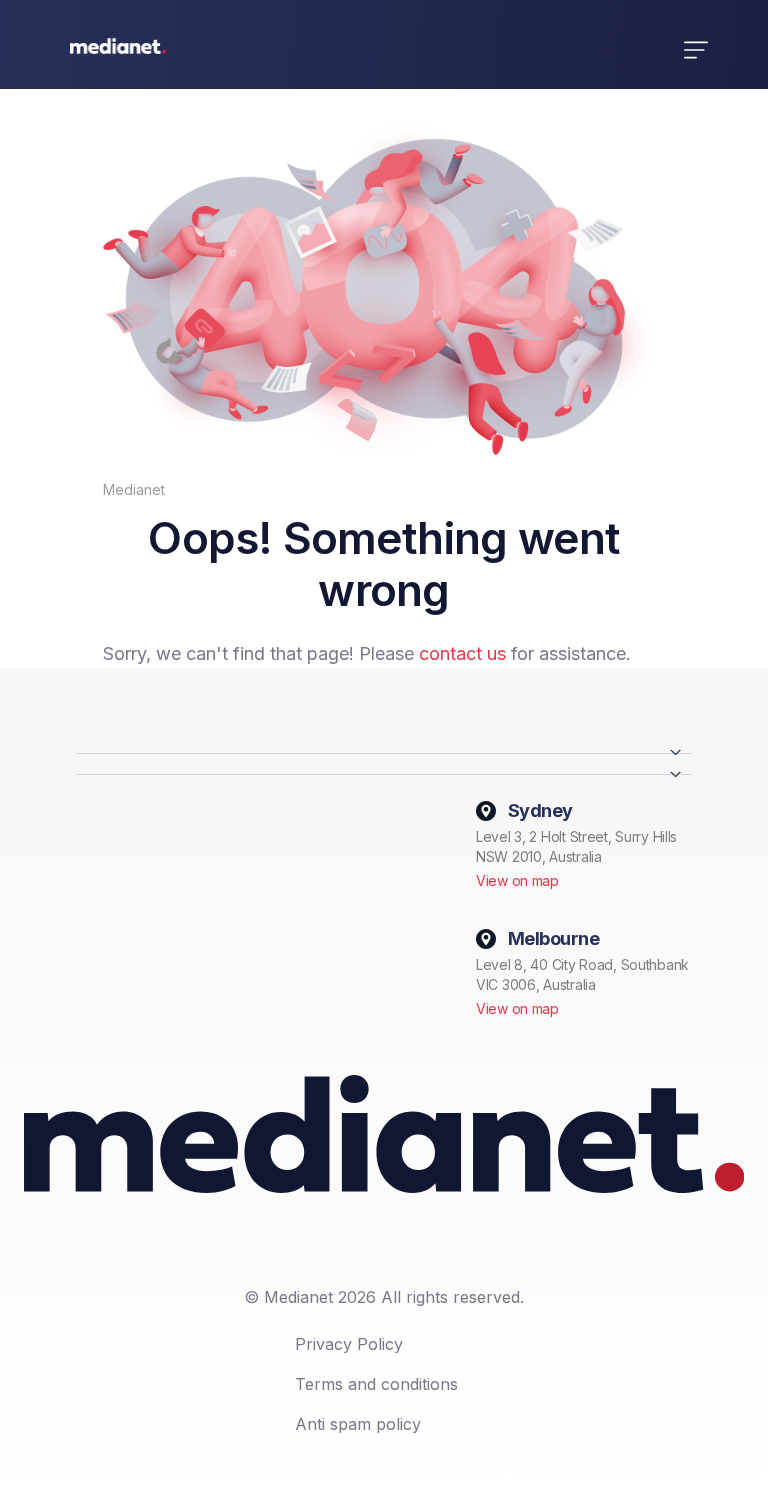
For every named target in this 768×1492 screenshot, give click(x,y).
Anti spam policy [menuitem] (358, 1424)
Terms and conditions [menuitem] (376, 1384)
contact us (462, 653)
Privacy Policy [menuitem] (349, 1344)
